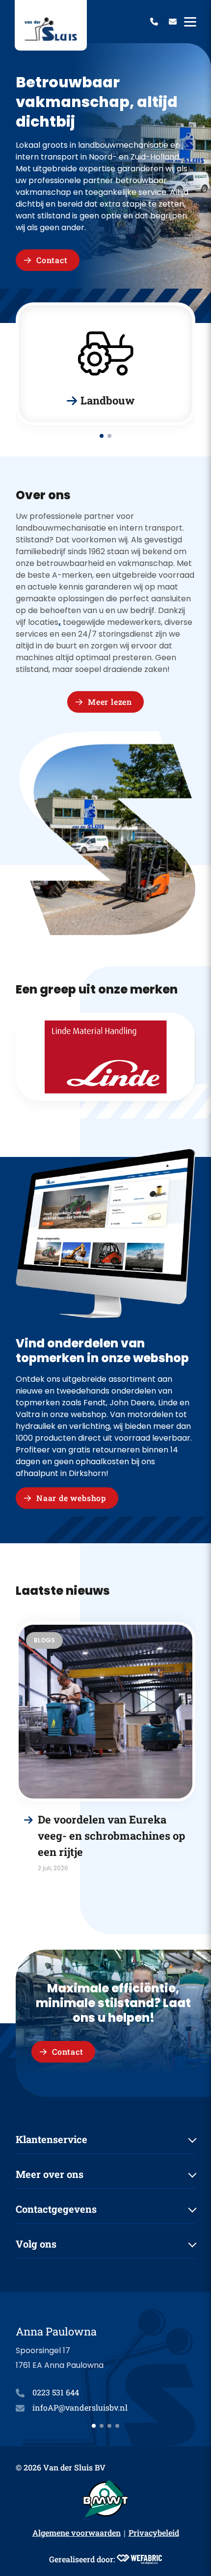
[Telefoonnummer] (154, 22)
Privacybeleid (154, 2533)
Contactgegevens (56, 2209)
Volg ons (36, 2244)
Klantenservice (52, 2139)
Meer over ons (50, 2174)
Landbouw (108, 401)
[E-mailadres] (173, 22)
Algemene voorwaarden (77, 2533)
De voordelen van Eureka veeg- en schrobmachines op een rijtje (111, 1836)
